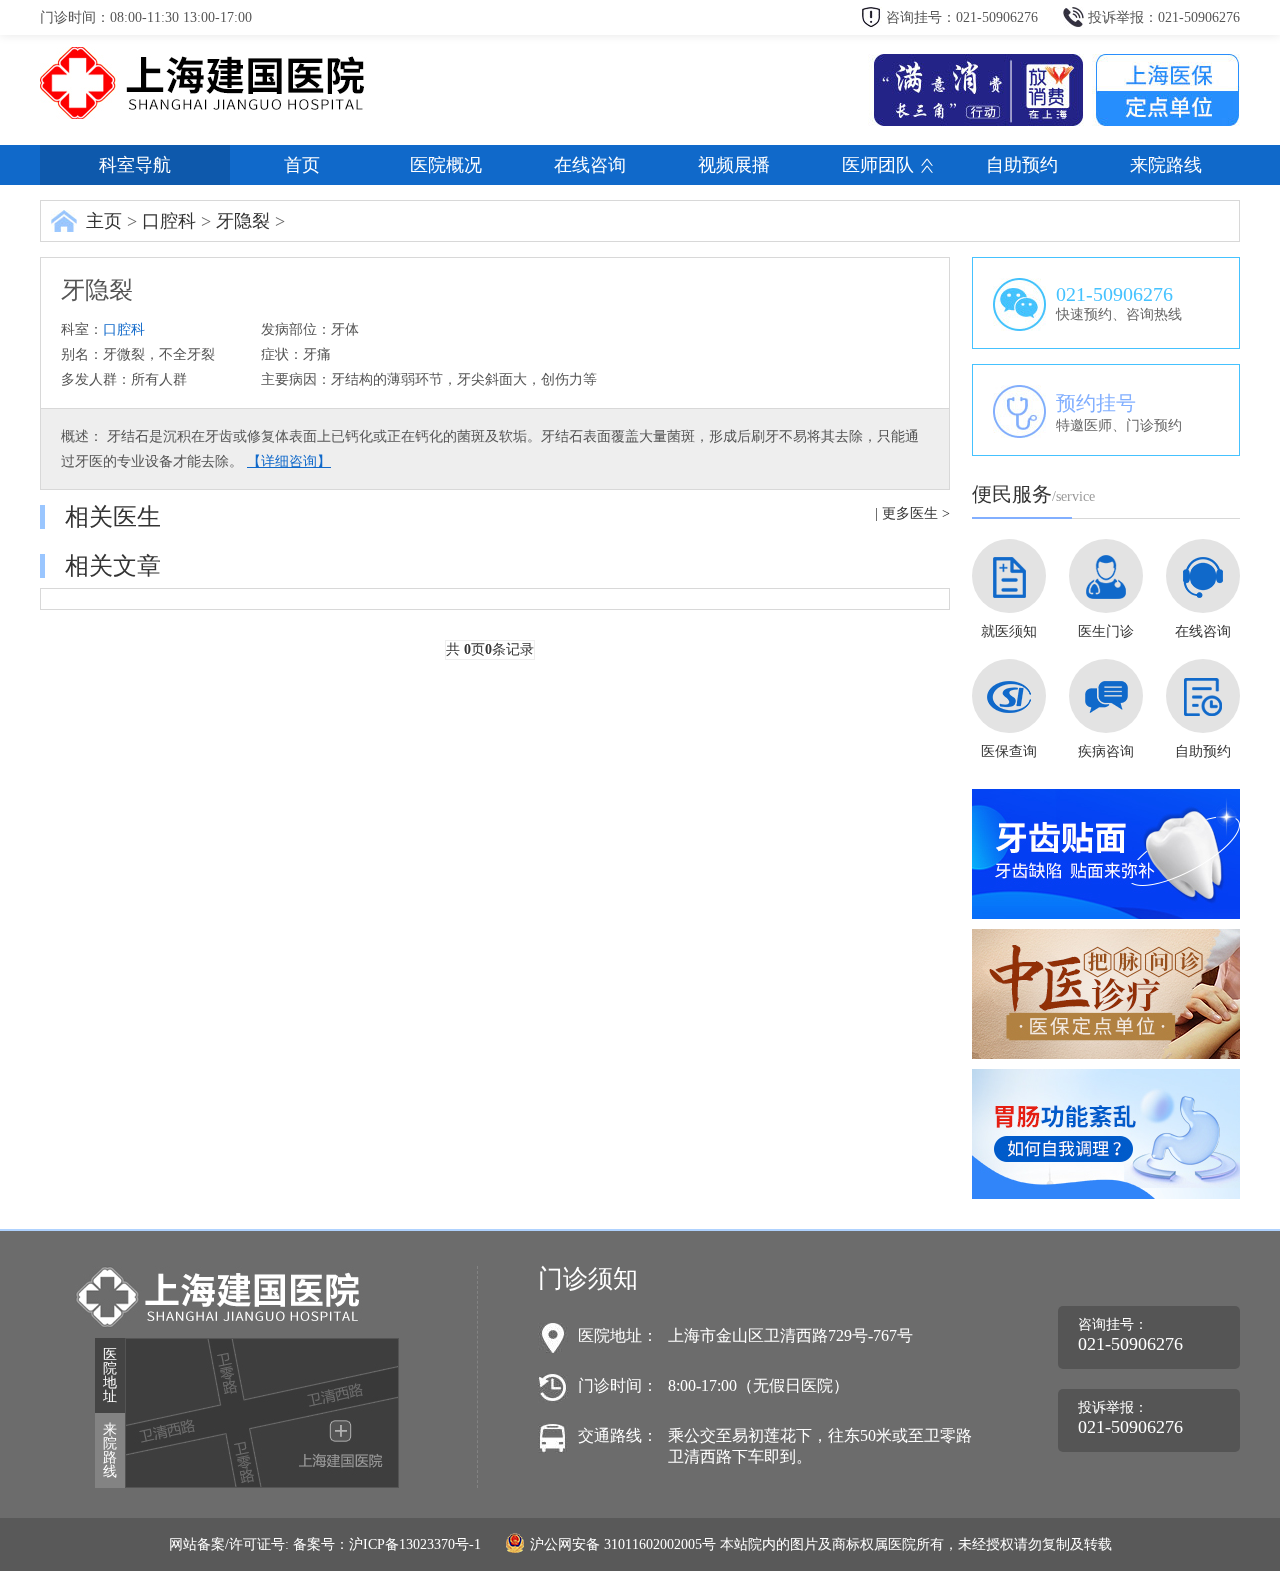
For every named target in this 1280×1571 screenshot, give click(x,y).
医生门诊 (1106, 631)
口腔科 (169, 221)
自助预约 (1022, 165)
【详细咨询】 (289, 461)
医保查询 (1009, 751)
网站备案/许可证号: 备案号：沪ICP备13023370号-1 (325, 1544)
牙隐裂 (243, 221)
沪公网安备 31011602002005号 (623, 1544)
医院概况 (446, 165)
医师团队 (878, 165)
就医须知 (1009, 631)
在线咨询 (590, 165)
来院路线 (1166, 165)
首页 (302, 165)
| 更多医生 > (912, 513)
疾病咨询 (1106, 751)
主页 (104, 221)
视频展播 (734, 165)
